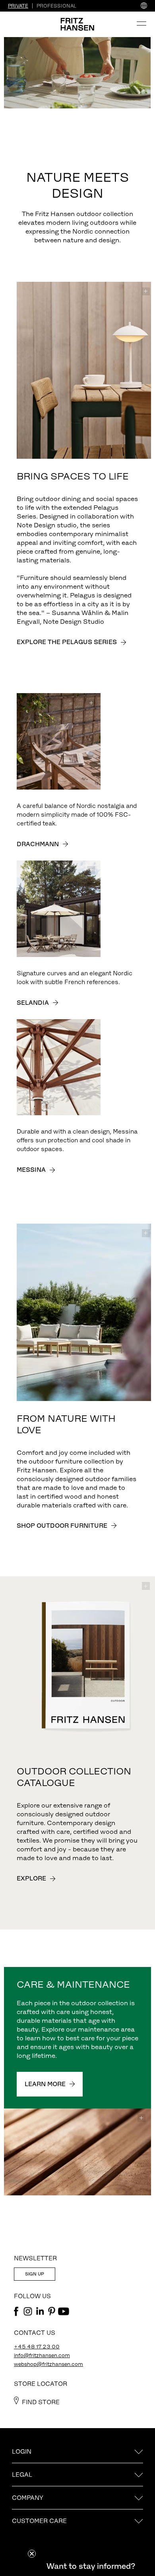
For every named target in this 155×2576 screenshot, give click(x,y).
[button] (91, 2566)
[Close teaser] (32, 2554)
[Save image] (146, 291)
